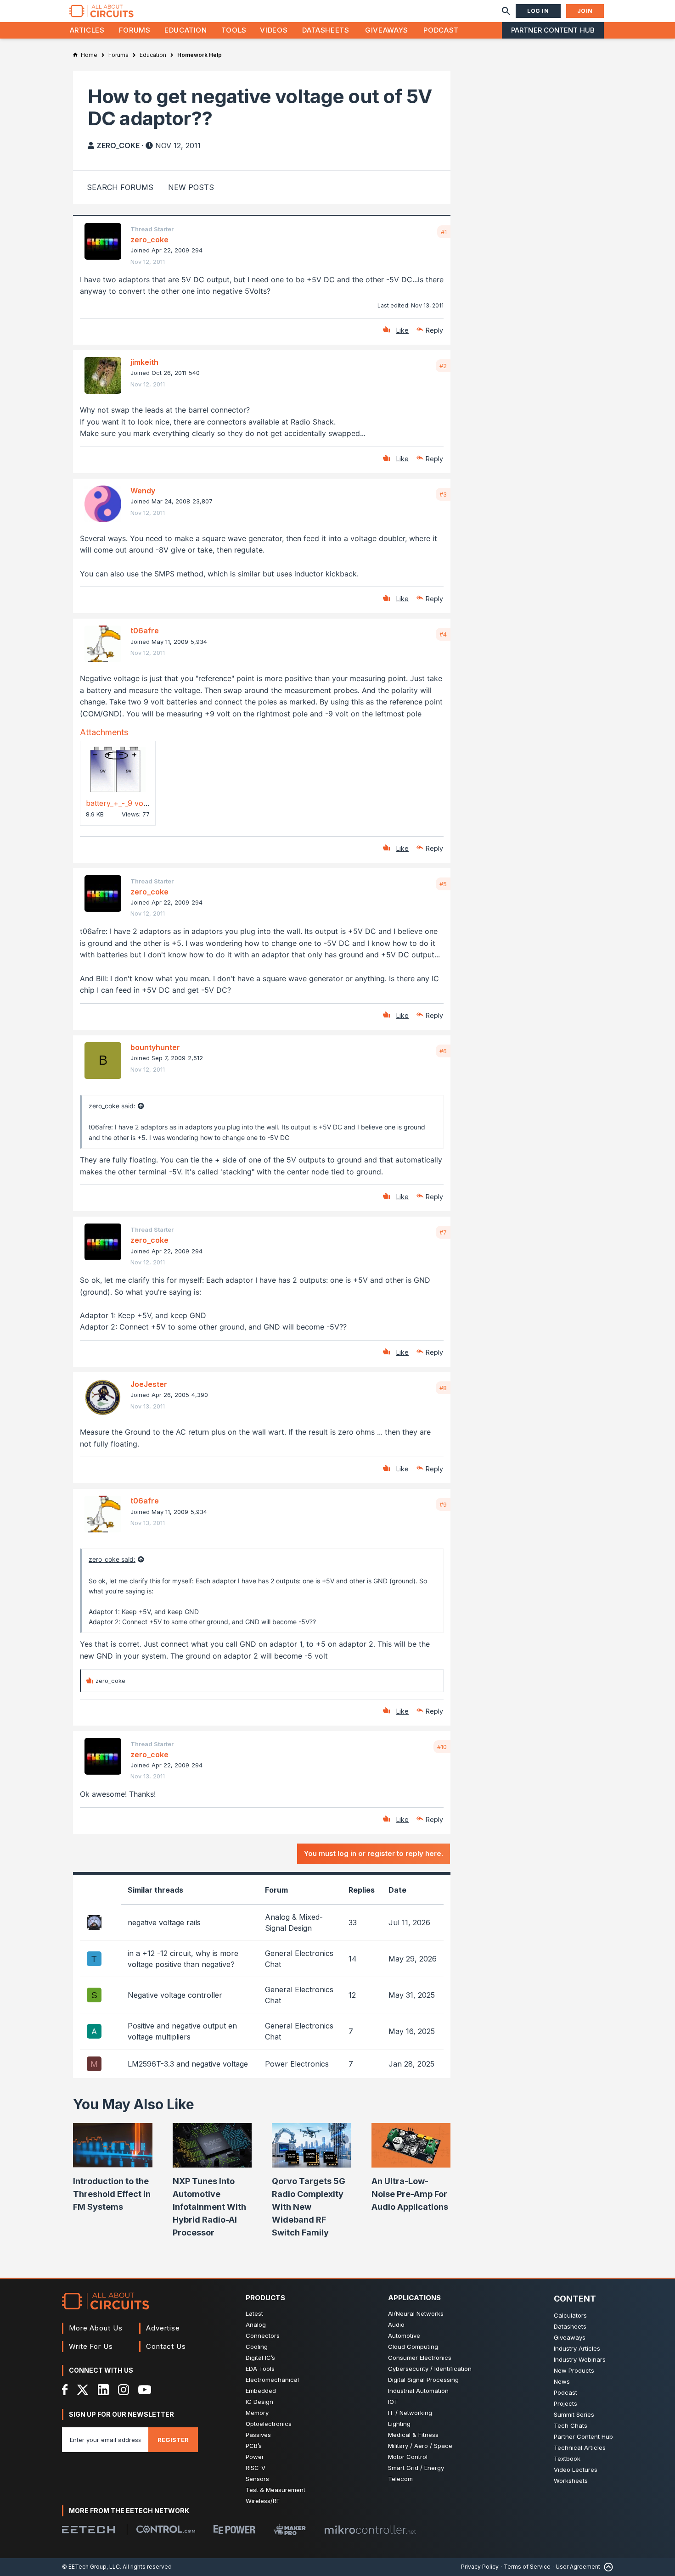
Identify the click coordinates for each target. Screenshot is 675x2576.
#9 (443, 1504)
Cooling (257, 2347)
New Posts (191, 187)
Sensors (257, 2479)
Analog (256, 2325)
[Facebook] (65, 2390)
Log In (538, 11)
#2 (443, 366)
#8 (443, 1388)
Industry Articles (577, 2348)
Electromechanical (272, 2380)
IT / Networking (410, 2413)
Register (173, 2440)
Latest (254, 2313)
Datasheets (326, 30)
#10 (442, 1747)
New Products (574, 2370)
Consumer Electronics (420, 2358)
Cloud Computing (413, 2347)
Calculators (570, 2315)
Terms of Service (527, 2567)
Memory (257, 2413)
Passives (258, 2435)
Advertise (163, 2328)
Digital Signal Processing (423, 2380)
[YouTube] (145, 2390)
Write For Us (91, 2346)
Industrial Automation (418, 2391)
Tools (234, 30)
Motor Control (408, 2457)
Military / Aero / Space (420, 2446)
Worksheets (571, 2481)
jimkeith (144, 362)
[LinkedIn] (103, 2390)
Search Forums (120, 187)
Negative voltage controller (175, 1995)
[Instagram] (124, 2390)
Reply (434, 330)
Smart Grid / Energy (416, 2468)
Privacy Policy (480, 2567)
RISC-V (256, 2468)
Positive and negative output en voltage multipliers (182, 2031)
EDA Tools (260, 2369)
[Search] (506, 11)
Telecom (400, 2479)
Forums (135, 30)
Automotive (404, 2336)
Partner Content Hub (553, 30)
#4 (443, 634)
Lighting (399, 2424)
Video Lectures (576, 2470)
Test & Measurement (276, 2490)
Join (585, 11)
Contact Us (166, 2346)
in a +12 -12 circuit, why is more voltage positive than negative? (183, 1959)
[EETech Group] (89, 2530)
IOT (393, 2402)
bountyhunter (155, 1047)
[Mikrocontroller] (370, 2530)
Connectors (263, 2336)
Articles (87, 30)
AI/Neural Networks (416, 2313)
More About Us (96, 2328)
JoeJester (149, 1384)
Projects (565, 2403)
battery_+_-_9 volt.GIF (124, 803)
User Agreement (578, 2567)
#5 (443, 884)
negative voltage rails (164, 1922)
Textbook (567, 2459)
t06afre (145, 631)
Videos (274, 30)
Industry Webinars (580, 2359)
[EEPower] (234, 2530)
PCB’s (254, 2446)
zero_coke (118, 145)
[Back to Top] (607, 2567)
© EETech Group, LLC (91, 2567)
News (562, 2381)
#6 (443, 1051)
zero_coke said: (112, 1106)
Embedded (261, 2391)
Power (255, 2457)
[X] (83, 2390)
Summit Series (574, 2414)
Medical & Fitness (413, 2435)
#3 (443, 494)
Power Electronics (297, 2064)
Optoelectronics (269, 2424)
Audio (396, 2325)
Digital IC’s (260, 2358)
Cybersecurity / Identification (430, 2369)
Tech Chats (571, 2425)
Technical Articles (580, 2447)
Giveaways (387, 30)
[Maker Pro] (290, 2529)
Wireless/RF (263, 2501)
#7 (443, 1232)
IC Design (259, 2402)
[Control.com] (166, 2529)
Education (186, 30)
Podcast (441, 30)
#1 (444, 232)
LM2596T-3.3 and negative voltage (188, 2064)
